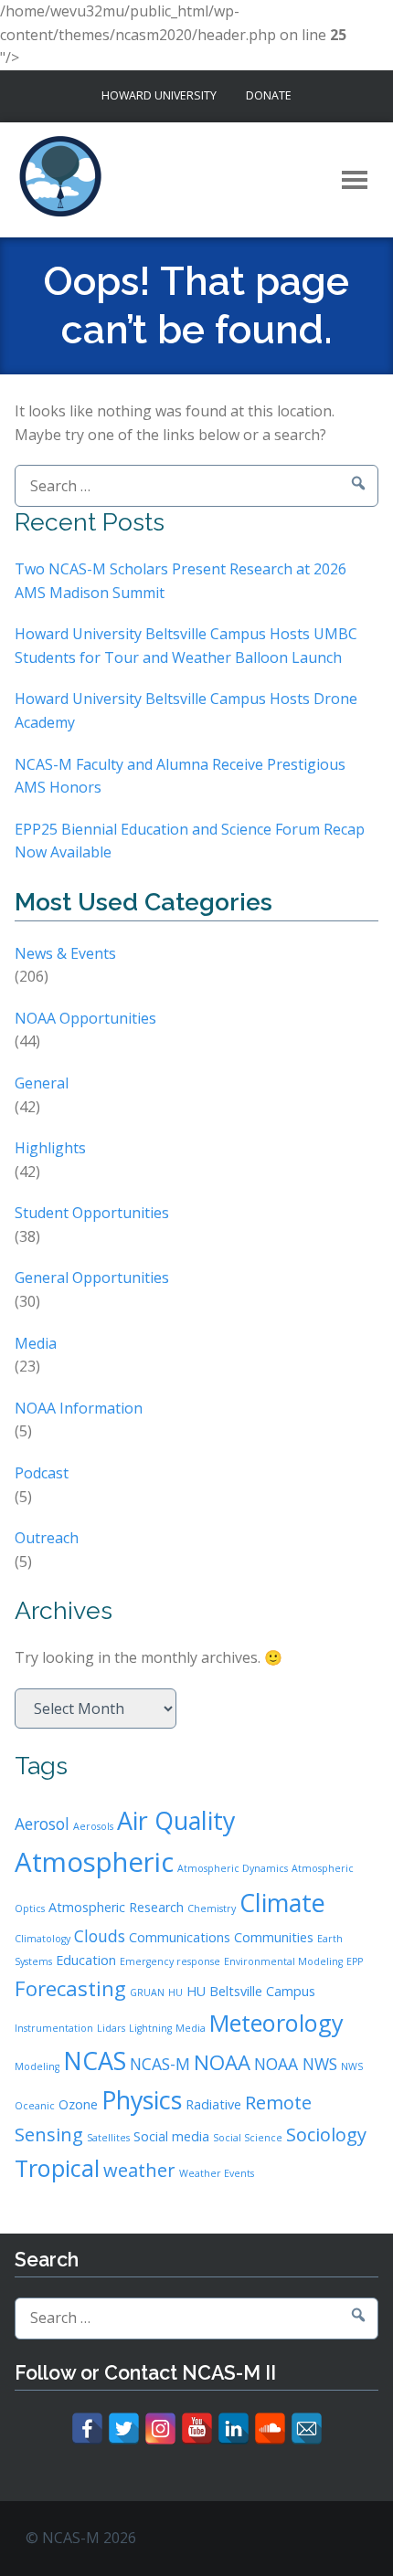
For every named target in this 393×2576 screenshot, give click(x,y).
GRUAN (147, 1992)
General (42, 1083)
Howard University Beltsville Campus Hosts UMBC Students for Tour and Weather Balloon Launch (186, 646)
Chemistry (212, 1908)
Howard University (159, 95)
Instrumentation (54, 2028)
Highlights (50, 1148)
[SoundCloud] (270, 2429)
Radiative (213, 2104)
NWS (352, 2066)
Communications (180, 1937)
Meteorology (276, 2023)
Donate (269, 95)
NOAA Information (79, 1408)
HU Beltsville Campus (251, 1991)
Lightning (150, 2028)
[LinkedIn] (234, 2429)
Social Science (248, 2138)
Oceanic (35, 2106)
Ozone (78, 2104)
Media (36, 1343)
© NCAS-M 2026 (81, 2538)
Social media (171, 2136)
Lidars (111, 2028)
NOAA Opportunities (85, 1018)
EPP (355, 1961)
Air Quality (176, 1820)
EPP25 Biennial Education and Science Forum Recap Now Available (190, 841)
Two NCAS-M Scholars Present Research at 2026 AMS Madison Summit (181, 581)
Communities (274, 1937)
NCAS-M (160, 2064)
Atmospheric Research (116, 1907)
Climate (282, 1903)
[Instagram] (160, 2429)
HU (175, 1992)
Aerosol (42, 1824)
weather (139, 2170)
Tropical (57, 2168)
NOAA (222, 2062)
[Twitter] (124, 2429)
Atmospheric (94, 1862)
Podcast (42, 1473)
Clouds (100, 1936)
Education (86, 1960)
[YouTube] (197, 2429)
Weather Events (217, 2173)
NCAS (95, 2061)
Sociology (326, 2134)
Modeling (37, 2066)
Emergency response (170, 1961)
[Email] (307, 2429)
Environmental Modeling (283, 1961)
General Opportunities (92, 1277)
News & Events (65, 953)
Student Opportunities (92, 1213)
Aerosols (93, 1826)
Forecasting (70, 1988)
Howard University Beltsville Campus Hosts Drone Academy (186, 710)
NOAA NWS (296, 2064)
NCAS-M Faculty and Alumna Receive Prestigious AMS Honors (180, 776)
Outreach (47, 1538)
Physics (142, 2100)
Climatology (42, 1939)
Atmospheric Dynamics (233, 1868)
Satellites (108, 2138)
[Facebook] (87, 2429)
